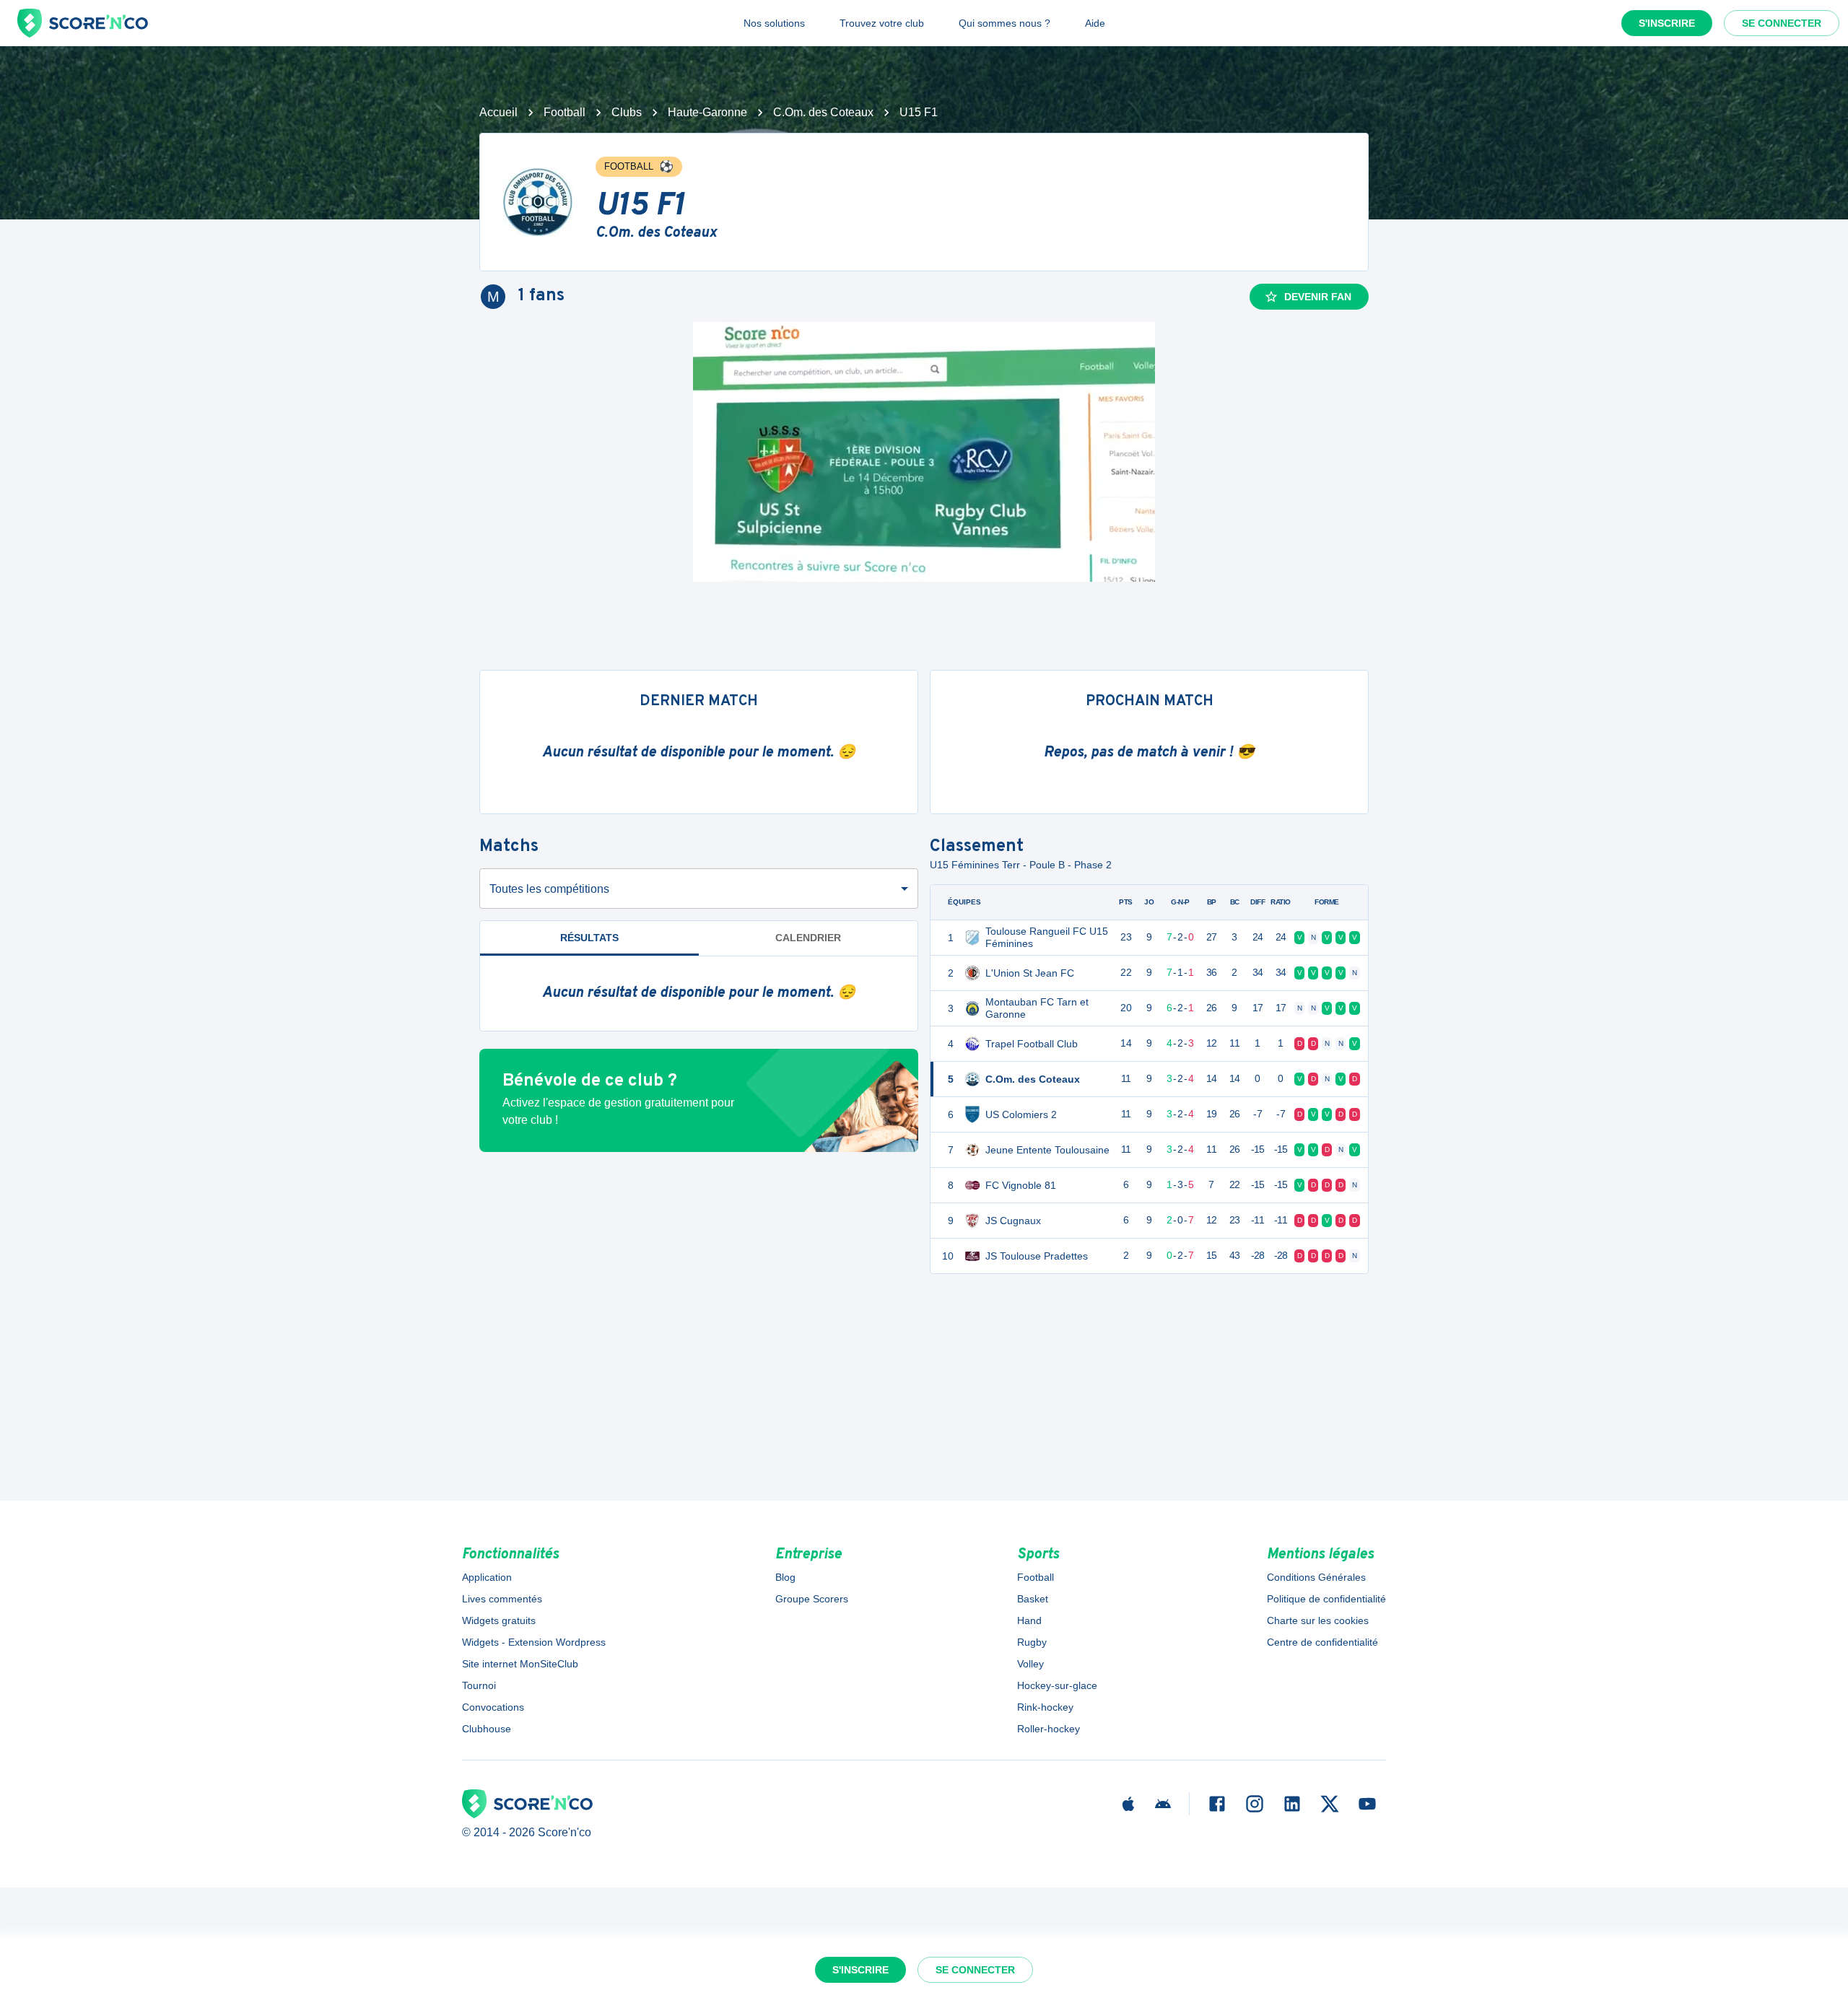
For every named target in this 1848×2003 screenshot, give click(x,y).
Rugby (1032, 1642)
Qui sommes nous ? (1004, 23)
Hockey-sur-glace (1057, 1685)
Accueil (498, 112)
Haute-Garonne (707, 112)
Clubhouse (487, 1729)
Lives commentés (502, 1599)
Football (565, 112)
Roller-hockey (1049, 1729)
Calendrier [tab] (808, 938)
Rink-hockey (1045, 1707)
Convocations (493, 1707)
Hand (1029, 1620)
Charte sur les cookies (1318, 1620)
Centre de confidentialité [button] (1322, 1642)
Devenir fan (1318, 297)
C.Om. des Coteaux (823, 112)
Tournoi (479, 1685)
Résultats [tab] (589, 938)
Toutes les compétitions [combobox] (549, 889)
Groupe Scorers (812, 1599)
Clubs (627, 112)
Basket (1033, 1599)
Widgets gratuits (499, 1620)
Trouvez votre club (882, 23)
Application (487, 1577)
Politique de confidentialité (1326, 1599)
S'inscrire (1667, 23)
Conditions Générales (1316, 1577)
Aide (1095, 23)
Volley (1030, 1664)
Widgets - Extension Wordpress (534, 1642)
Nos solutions (774, 23)
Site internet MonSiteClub (520, 1664)
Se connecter (1782, 23)
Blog (785, 1577)
